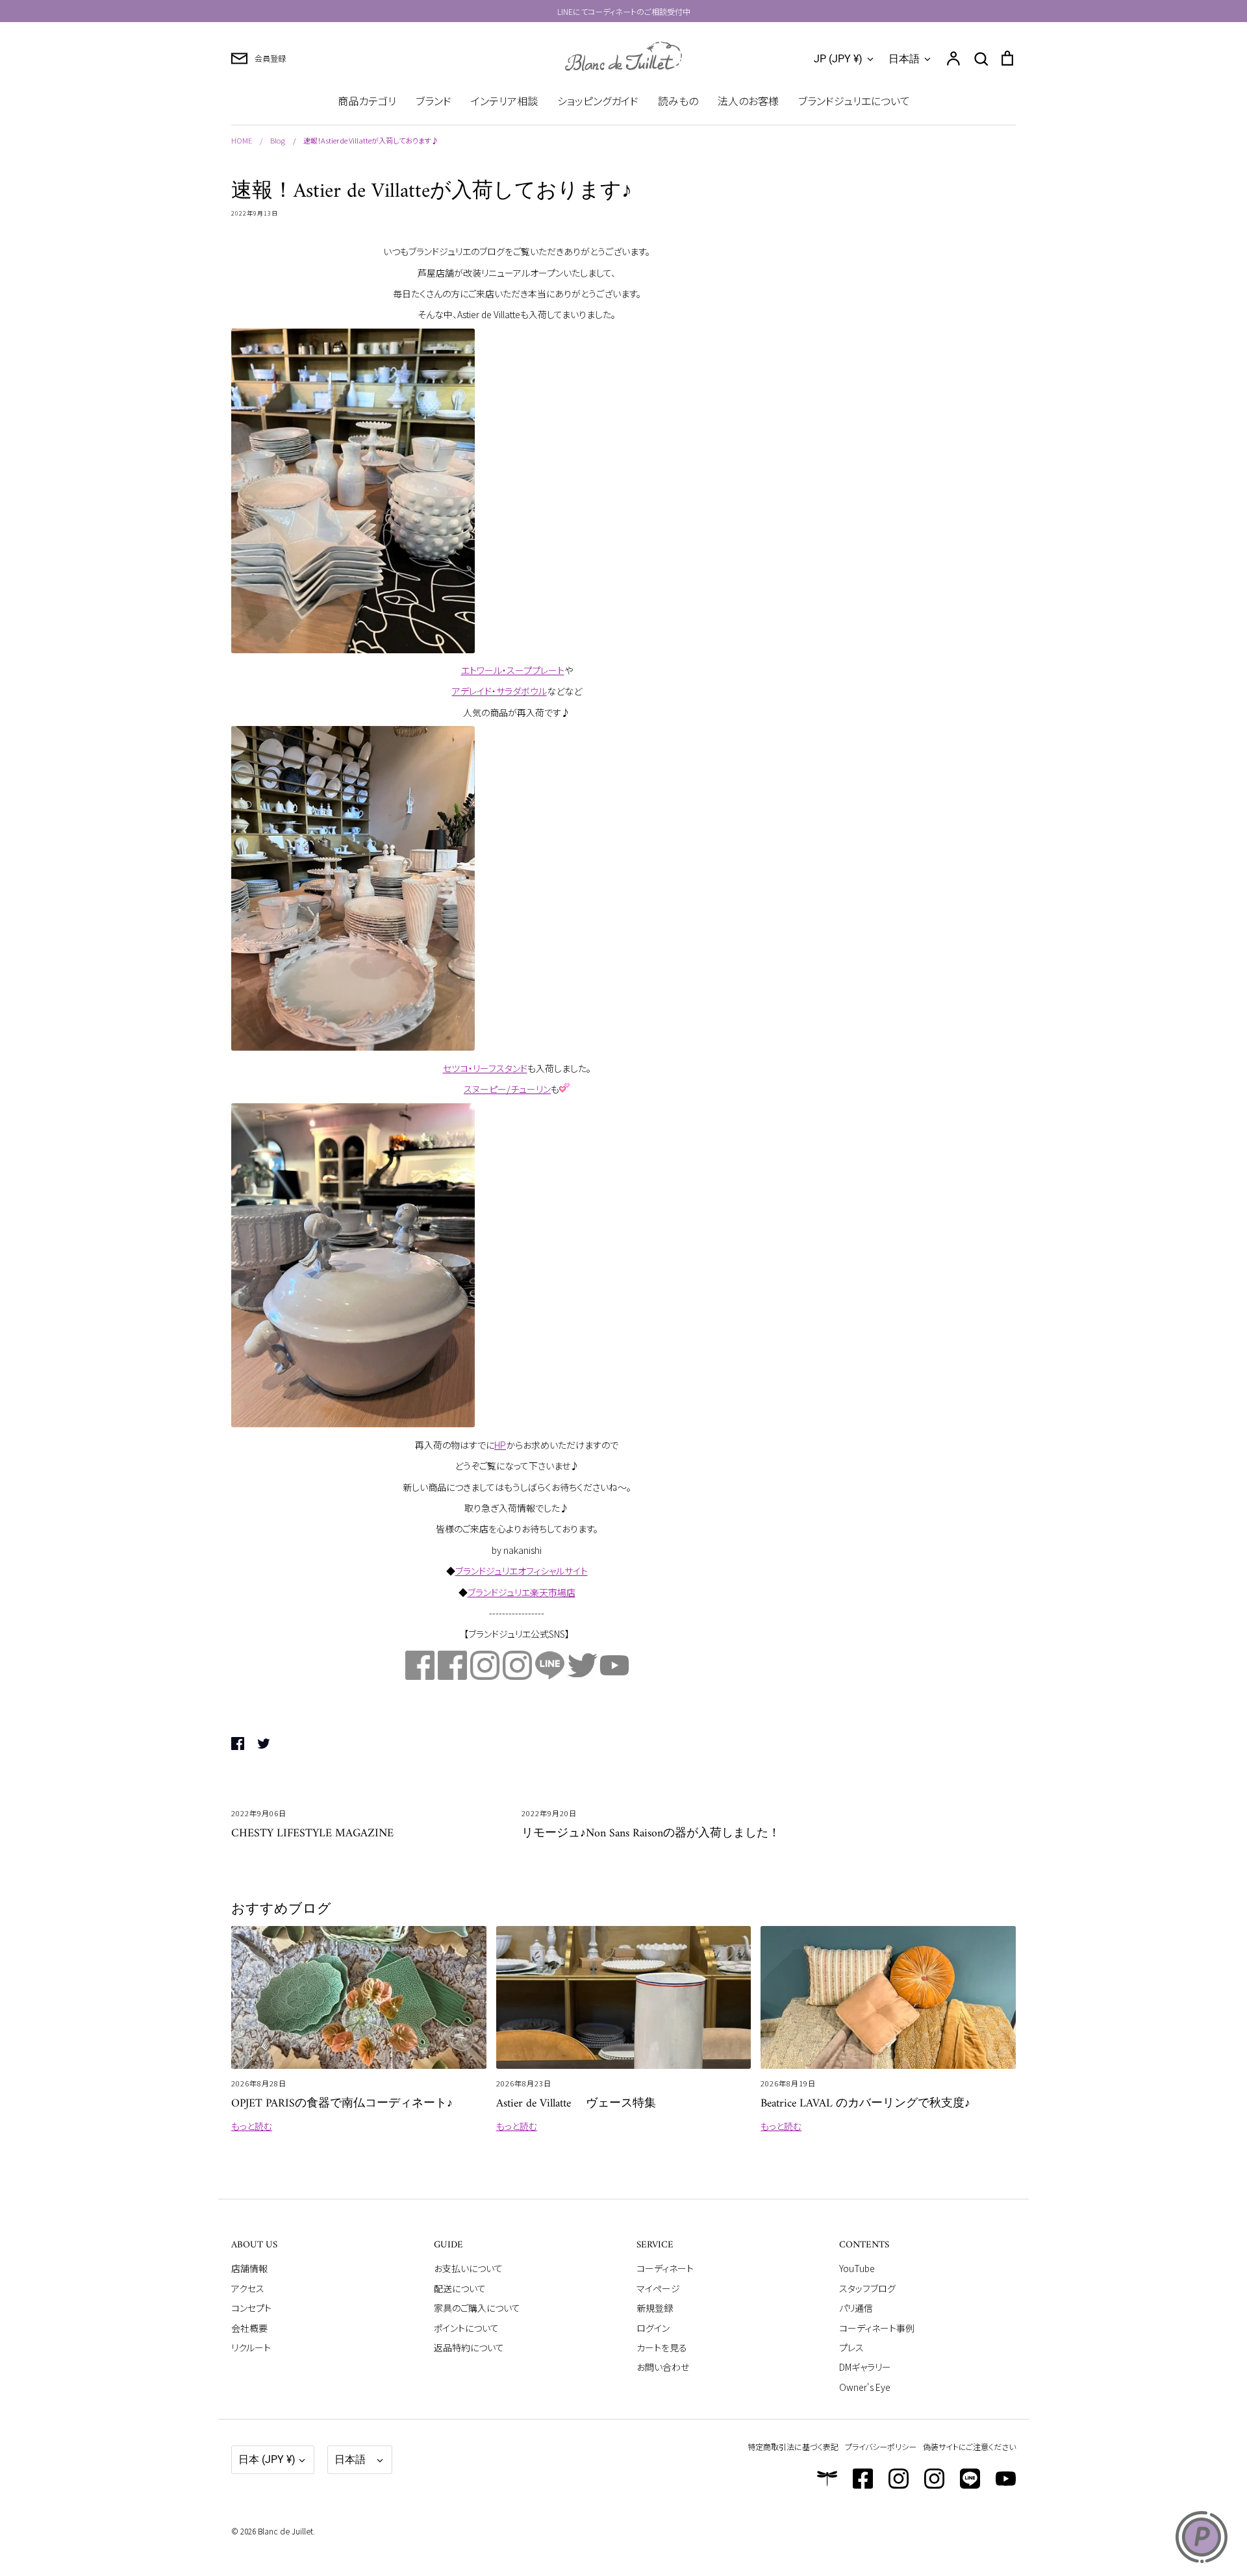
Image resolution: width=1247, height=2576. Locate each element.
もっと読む (252, 2126)
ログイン (653, 2328)
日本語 (904, 59)
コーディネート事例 (877, 2328)
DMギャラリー (865, 2367)
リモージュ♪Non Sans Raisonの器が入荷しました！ (651, 1833)
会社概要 (249, 2328)
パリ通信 (856, 2308)
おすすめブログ (281, 1910)
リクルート (251, 2347)
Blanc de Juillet (285, 2531)
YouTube (857, 2268)
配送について (460, 2288)
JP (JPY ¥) (838, 59)
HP (500, 1445)
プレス (851, 2347)
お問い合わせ (663, 2367)
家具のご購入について (477, 2308)
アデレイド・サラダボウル (499, 691)
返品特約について (469, 2347)
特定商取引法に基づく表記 (793, 2446)
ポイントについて (466, 2328)
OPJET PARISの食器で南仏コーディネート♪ (342, 2104)
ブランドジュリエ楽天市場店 (522, 1592)
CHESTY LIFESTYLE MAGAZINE (312, 1833)
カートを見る (662, 2347)
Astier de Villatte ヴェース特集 (576, 2104)
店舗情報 (249, 2268)
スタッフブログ (867, 2288)
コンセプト (251, 2308)
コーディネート (665, 2268)
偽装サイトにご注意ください (969, 2446)
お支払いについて (468, 2268)
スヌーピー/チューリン (507, 1089)
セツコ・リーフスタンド (485, 1068)
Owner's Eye (865, 2387)
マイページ (658, 2288)
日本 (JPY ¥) (267, 2459)
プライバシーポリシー (881, 2446)
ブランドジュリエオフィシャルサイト (522, 1571)
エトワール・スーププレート (513, 670)
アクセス (248, 2288)
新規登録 (655, 2308)
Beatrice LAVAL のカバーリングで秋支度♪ (865, 2104)
